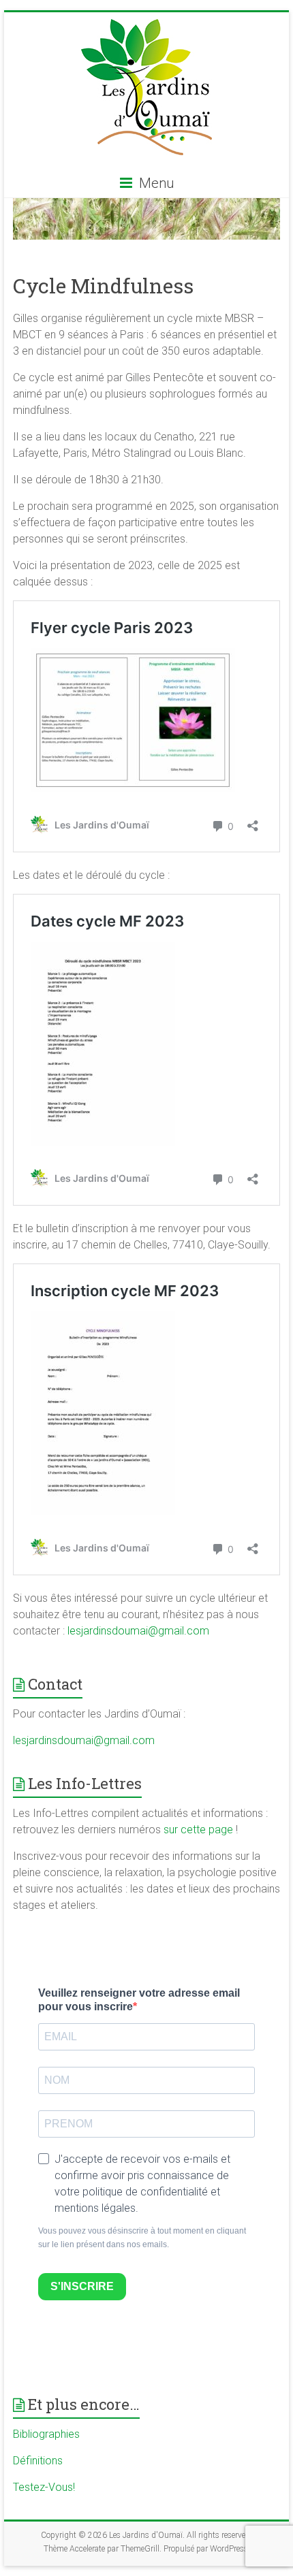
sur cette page (200, 1830)
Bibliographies (46, 2434)
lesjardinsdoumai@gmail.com (138, 1631)
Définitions (38, 2461)
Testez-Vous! (44, 2487)
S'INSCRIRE (82, 2286)
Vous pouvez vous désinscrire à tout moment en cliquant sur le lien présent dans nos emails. (142, 2238)
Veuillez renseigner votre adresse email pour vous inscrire (139, 2000)
